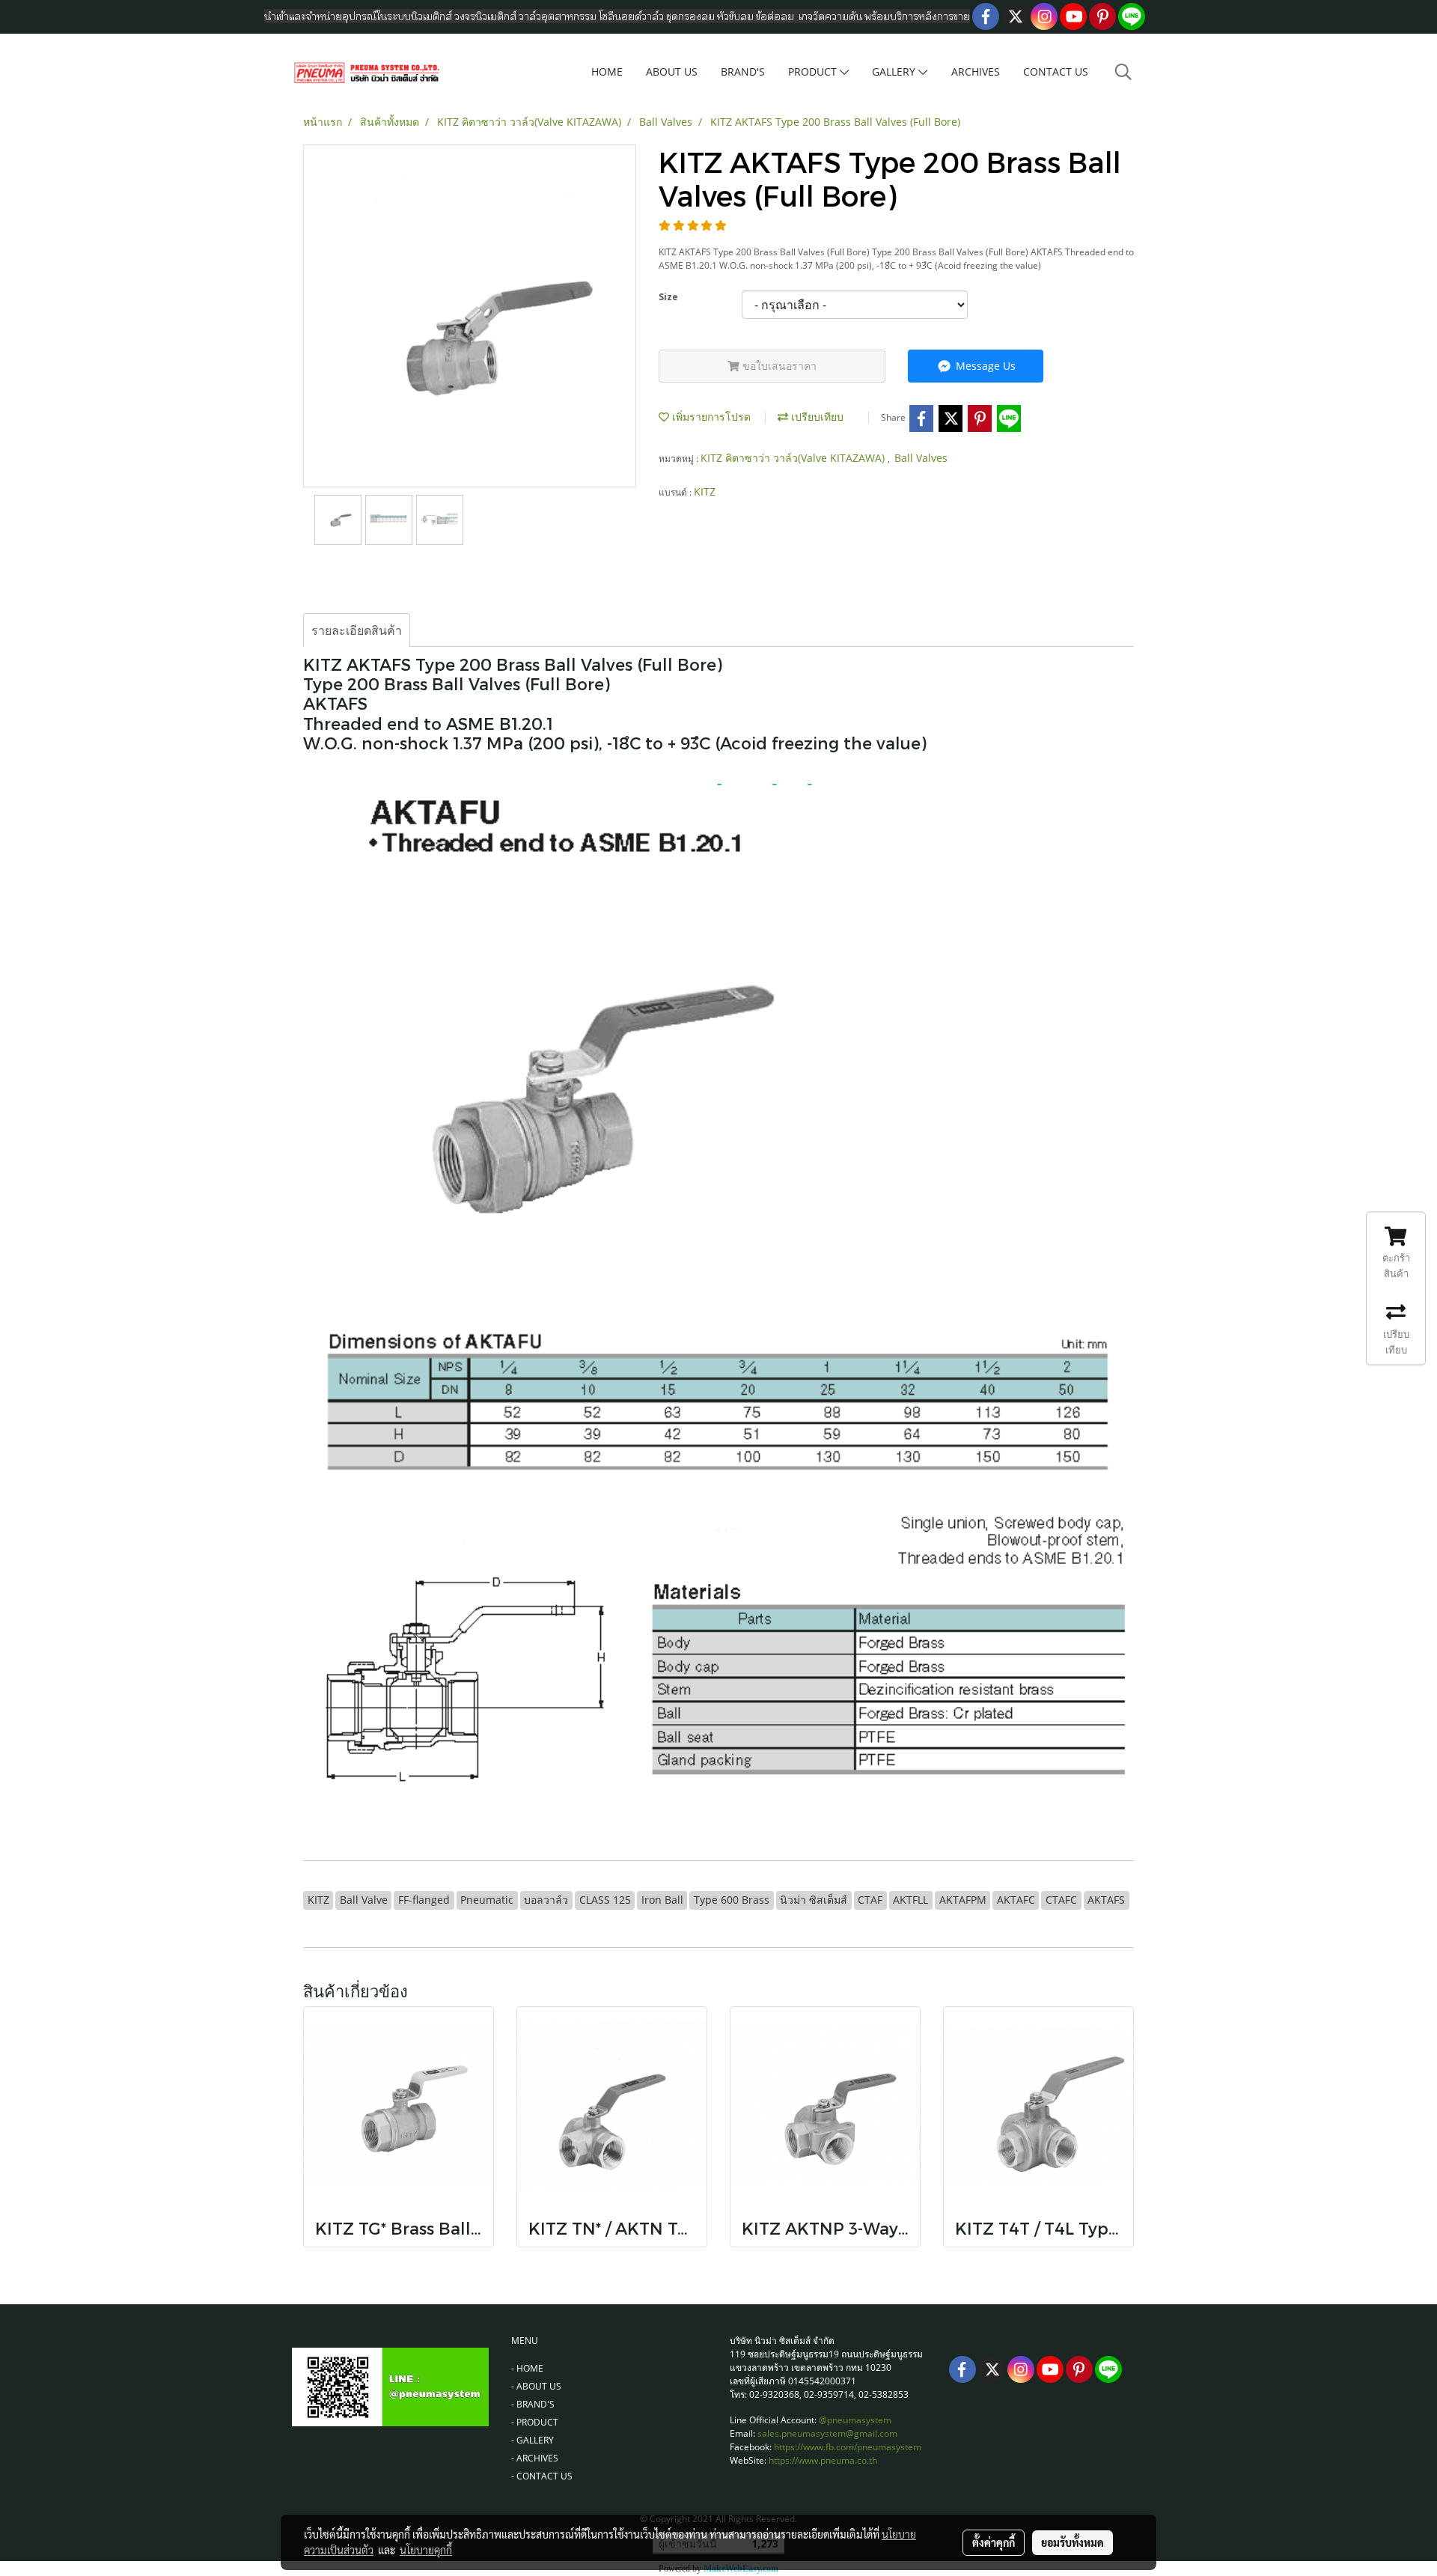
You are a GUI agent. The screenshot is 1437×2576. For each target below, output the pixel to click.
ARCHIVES (976, 71)
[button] (1123, 72)
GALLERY (895, 71)
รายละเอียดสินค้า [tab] (357, 630)
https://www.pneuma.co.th (823, 2460)
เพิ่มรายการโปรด (710, 417)
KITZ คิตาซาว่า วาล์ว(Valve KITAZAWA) (794, 458)
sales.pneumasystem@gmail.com (827, 2433)
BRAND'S (743, 71)
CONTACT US (1056, 71)
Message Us (984, 366)
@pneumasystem (855, 2420)
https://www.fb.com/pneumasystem (848, 2447)
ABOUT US (672, 71)
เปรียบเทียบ (816, 417)
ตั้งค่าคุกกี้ (994, 2542)
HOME (607, 71)
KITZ (705, 491)
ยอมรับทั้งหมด (1073, 2542)
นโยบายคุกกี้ (426, 2550)
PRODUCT (814, 71)
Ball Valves (921, 458)
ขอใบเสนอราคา (778, 366)
